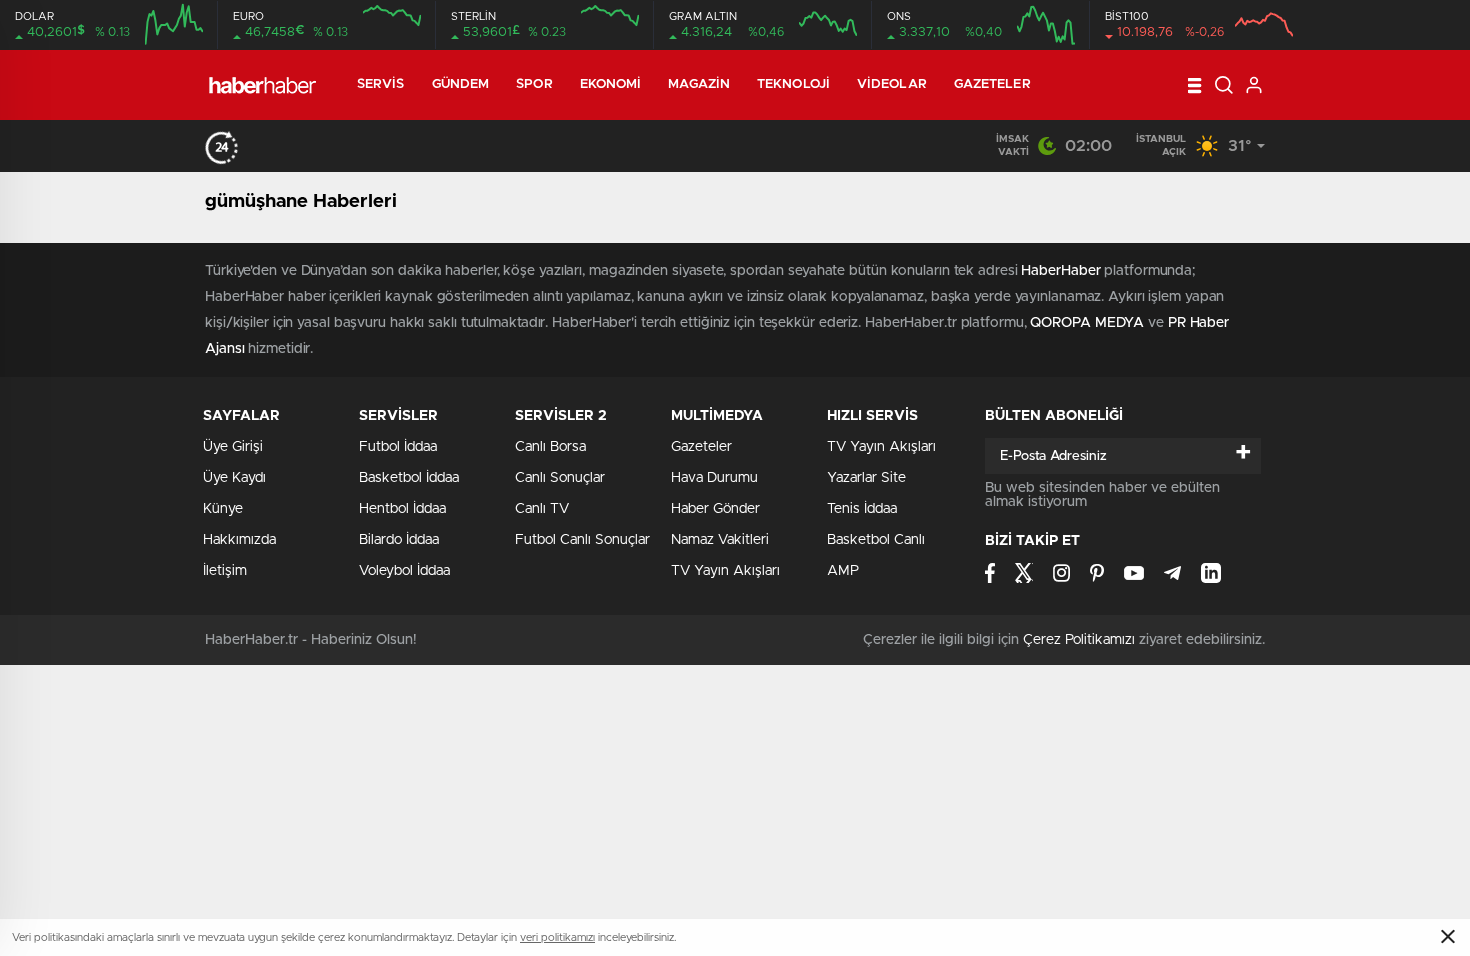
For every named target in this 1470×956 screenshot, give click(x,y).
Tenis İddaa (862, 509)
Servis (381, 84)
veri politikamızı (557, 937)
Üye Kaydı (234, 478)
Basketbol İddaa (409, 478)
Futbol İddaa (398, 447)
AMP (843, 571)
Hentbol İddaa (402, 509)
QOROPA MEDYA (1087, 323)
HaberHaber (1060, 271)
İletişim (225, 571)
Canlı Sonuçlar (560, 478)
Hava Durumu (714, 478)
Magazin (699, 84)
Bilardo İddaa (399, 540)
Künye (223, 509)
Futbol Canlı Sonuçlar (582, 540)
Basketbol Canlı (876, 540)
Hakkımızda (239, 540)
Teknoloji (793, 84)
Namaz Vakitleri (720, 540)
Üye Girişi (233, 447)
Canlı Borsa (550, 447)
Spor (534, 84)
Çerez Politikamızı (1079, 640)
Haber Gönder (715, 509)
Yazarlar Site (866, 478)
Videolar (892, 84)
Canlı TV (542, 509)
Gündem (461, 84)
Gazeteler (992, 84)
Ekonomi (611, 84)
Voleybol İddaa (404, 571)
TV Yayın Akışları (725, 571)
